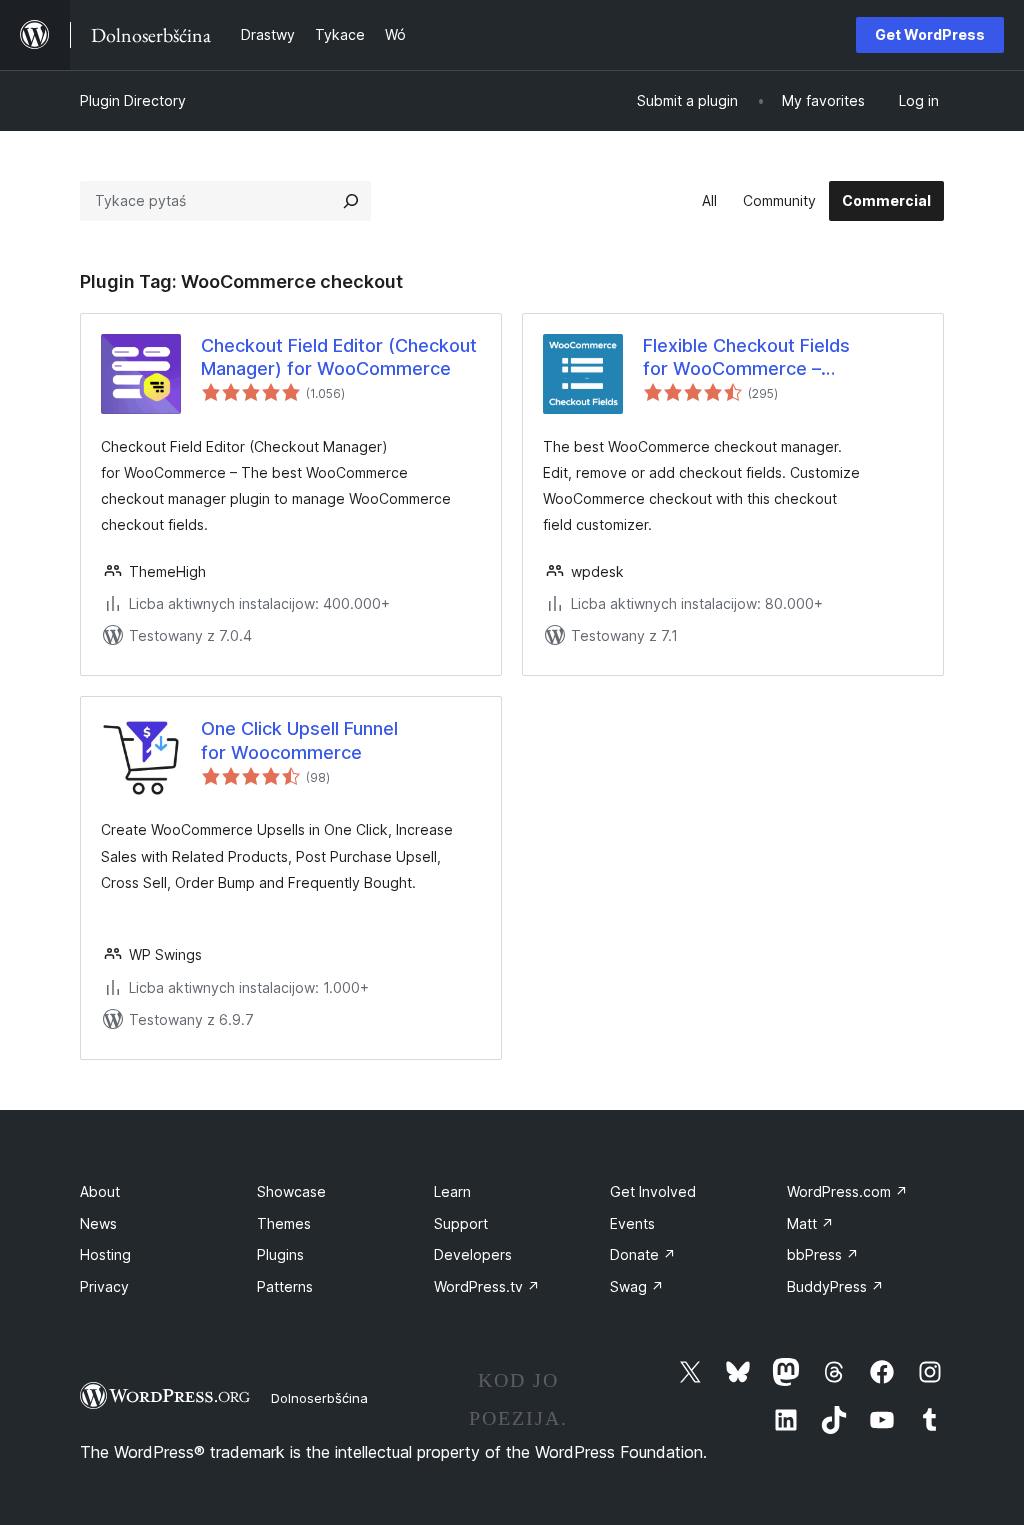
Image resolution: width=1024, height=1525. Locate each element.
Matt (810, 1223)
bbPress (823, 1254)
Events (632, 1223)
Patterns (285, 1286)
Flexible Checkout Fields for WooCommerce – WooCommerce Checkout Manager (753, 358)
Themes (284, 1223)
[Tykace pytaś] (351, 201)
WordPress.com (847, 1191)
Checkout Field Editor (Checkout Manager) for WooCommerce (339, 357)
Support (461, 1223)
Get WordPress (930, 34)
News (98, 1223)
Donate (643, 1254)
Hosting (105, 1254)
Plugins (280, 1254)
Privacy (104, 1286)
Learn (452, 1191)
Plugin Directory (133, 100)
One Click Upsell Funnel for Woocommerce (299, 740)
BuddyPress (835, 1286)
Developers (473, 1254)
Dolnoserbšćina (319, 1398)
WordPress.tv (487, 1286)
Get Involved (653, 1191)
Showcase (291, 1191)
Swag (637, 1286)
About (100, 1191)
